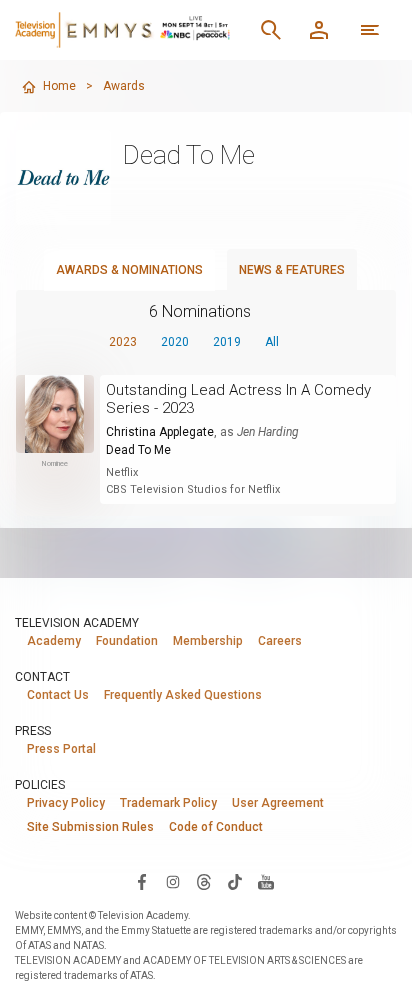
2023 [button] (123, 342)
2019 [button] (227, 342)
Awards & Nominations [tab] (129, 270)
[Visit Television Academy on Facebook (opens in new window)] (142, 881)
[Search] (271, 30)
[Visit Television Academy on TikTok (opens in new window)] (235, 881)
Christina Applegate (160, 432)
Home (59, 86)
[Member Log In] (319, 30)
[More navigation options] (370, 30)
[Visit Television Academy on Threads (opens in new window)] (204, 881)
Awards (124, 86)
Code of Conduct (216, 827)
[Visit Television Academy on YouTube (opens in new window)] (266, 881)
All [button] (272, 342)
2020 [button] (175, 342)
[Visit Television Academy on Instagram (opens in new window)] (173, 881)
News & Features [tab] (292, 270)
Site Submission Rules (90, 827)
